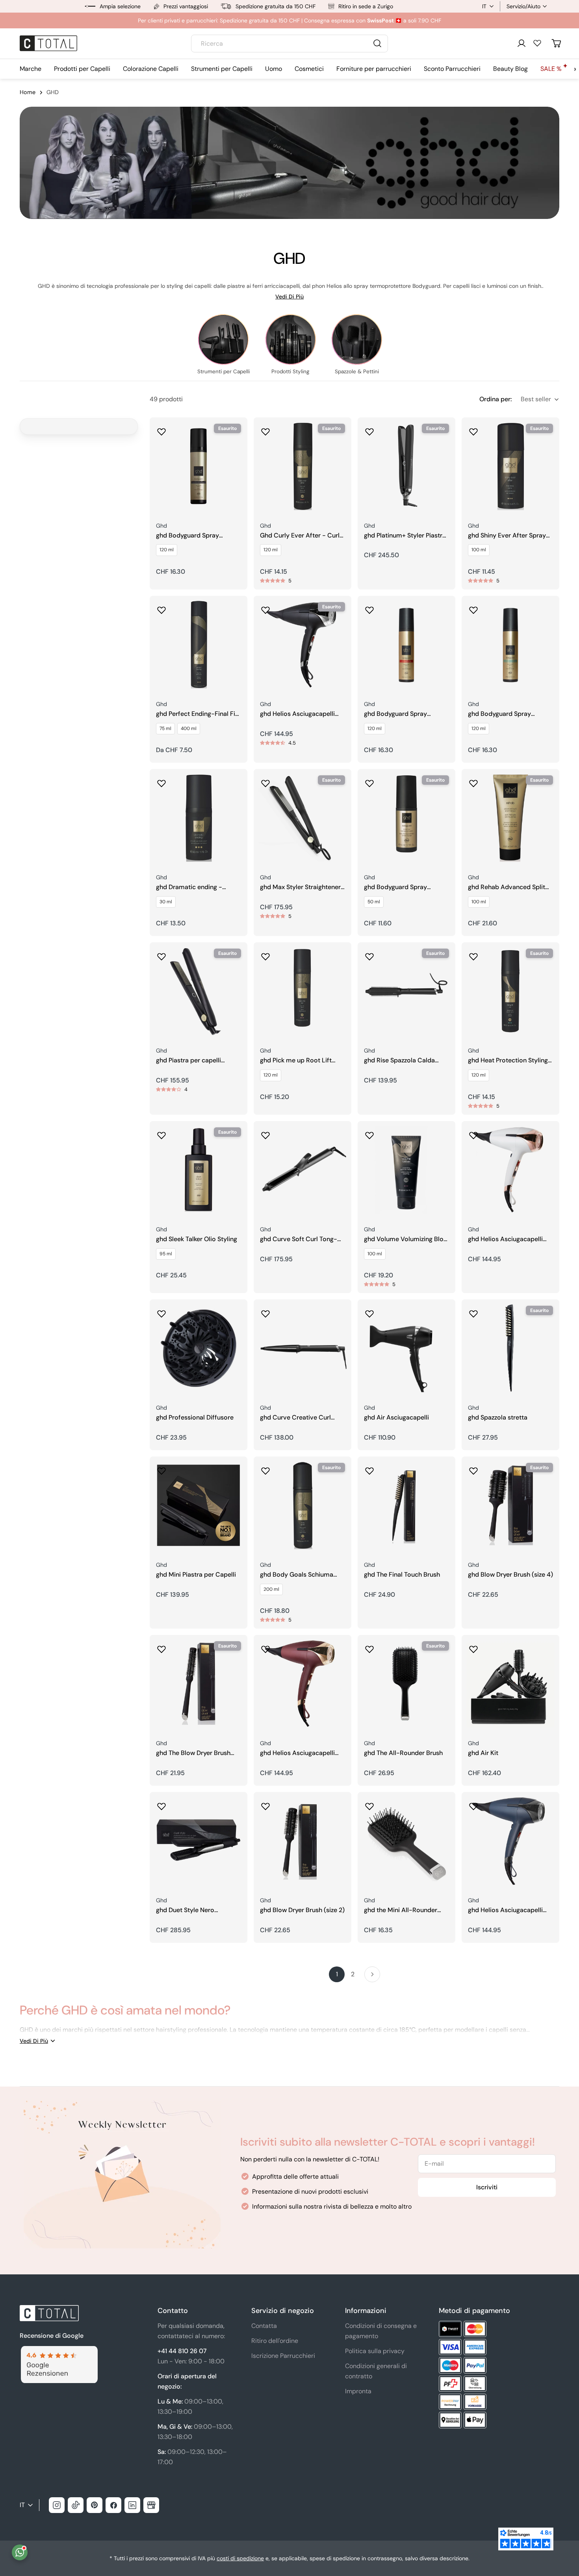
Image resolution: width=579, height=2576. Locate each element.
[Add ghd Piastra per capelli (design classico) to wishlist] (161, 954)
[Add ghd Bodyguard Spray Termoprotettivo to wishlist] (473, 608)
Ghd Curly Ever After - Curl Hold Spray (300, 536)
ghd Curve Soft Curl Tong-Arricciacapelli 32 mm (299, 1239)
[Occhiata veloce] (236, 435)
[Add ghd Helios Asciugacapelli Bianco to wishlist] (473, 1133)
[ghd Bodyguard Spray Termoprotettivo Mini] (406, 818)
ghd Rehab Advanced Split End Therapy (507, 887)
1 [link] (337, 1974)
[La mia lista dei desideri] (537, 43)
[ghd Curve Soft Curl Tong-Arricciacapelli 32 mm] (302, 1170)
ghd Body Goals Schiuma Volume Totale (297, 1575)
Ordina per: (495, 399)
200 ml (271, 1589)
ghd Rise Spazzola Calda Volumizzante (399, 1061)
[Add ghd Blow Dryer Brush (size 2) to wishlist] (265, 1804)
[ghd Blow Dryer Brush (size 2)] (302, 1841)
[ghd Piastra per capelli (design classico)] (199, 991)
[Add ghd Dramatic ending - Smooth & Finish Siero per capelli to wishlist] (161, 781)
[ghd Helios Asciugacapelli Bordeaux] (302, 1684)
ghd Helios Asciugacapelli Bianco (505, 1239)
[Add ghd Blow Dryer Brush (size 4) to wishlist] (473, 1468)
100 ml (479, 550)
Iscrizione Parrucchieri (283, 2356)
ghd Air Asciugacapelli (396, 1418)
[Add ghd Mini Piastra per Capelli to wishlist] (161, 1468)
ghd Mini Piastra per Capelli (196, 1575)
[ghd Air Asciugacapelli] (406, 1348)
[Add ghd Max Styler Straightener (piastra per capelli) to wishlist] (265, 781)
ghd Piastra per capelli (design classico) (188, 1061)
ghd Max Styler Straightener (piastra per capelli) (300, 887)
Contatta (264, 2326)
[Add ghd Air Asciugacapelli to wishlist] (369, 1311)
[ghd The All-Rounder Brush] (406, 1684)
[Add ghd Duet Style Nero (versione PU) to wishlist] (161, 1804)
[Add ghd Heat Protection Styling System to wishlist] (473, 954)
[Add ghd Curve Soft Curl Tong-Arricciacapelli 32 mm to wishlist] (265, 1133)
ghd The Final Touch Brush (402, 1575)
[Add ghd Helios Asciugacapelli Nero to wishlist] (265, 608)
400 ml (189, 728)
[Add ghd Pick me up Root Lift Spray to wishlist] (265, 954)
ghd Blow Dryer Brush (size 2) (302, 1910)
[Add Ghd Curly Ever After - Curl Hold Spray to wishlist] (265, 429)
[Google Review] (59, 2351)
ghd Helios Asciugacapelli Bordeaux (297, 1753)
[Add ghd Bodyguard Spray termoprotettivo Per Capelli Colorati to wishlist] (369, 608)
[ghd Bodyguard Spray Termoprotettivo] (510, 645)
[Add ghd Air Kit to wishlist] (473, 1647)
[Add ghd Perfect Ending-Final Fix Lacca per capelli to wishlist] (161, 608)
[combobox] (289, 44)
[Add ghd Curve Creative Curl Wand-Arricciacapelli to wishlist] (265, 1311)
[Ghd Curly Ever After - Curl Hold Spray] (302, 466)
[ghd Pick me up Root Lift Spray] (302, 991)
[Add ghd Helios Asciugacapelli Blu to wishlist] (473, 1804)
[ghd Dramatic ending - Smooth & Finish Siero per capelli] (199, 818)
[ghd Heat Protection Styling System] (510, 991)
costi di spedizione (240, 2558)
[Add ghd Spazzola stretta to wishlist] (473, 1311)
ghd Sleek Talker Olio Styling (197, 1239)
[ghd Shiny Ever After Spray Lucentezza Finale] (510, 466)
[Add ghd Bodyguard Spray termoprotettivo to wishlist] (161, 429)
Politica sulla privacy (375, 2351)
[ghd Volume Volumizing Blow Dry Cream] (406, 1170)
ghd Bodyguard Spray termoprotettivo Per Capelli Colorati (405, 714)
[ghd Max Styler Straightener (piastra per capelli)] (302, 818)
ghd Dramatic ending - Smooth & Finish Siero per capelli (194, 887)
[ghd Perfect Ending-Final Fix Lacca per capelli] (199, 645)
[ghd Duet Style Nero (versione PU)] (199, 1841)
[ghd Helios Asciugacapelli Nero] (302, 645)
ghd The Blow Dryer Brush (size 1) (193, 1753)
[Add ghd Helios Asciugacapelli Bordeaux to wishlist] (265, 1647)
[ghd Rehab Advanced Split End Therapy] (510, 818)
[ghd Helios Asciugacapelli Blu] (510, 1841)
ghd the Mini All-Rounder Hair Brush (401, 1910)
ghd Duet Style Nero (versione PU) (185, 1910)
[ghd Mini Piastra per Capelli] (199, 1505)
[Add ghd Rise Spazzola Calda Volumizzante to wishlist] (369, 954)
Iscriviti (487, 2187)
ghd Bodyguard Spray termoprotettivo (187, 536)
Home (28, 92)
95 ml (166, 1254)
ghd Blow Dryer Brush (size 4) (510, 1575)
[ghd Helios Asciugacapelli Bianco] (510, 1170)
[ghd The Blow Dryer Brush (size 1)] (199, 1684)
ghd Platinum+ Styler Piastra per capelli (405, 536)
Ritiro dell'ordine (275, 2341)
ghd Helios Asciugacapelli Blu (505, 1910)
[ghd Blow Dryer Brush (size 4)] (510, 1505)
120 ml (167, 550)
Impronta (358, 2391)
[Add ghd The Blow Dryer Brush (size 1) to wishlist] (161, 1647)
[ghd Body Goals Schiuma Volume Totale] (302, 1505)
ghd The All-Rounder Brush (403, 1753)
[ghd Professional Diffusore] (199, 1348)
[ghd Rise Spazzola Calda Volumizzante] (406, 991)
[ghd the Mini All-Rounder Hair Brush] (406, 1841)
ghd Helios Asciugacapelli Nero (297, 714)
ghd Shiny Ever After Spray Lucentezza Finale (507, 536)
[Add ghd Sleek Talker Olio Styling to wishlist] (161, 1133)
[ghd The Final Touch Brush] (406, 1505)
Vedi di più (289, 297)
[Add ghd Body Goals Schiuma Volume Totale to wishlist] (265, 1468)
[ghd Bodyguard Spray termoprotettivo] (199, 466)
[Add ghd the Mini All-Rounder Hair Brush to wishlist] (369, 1804)
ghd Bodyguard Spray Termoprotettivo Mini (395, 887)
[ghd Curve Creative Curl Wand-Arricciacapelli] (302, 1348)
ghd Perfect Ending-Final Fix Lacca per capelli (197, 714)
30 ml (166, 902)
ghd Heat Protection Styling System (508, 1061)
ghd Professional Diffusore (195, 1418)
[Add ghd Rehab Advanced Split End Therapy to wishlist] (473, 781)
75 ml (165, 728)
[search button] (377, 43)
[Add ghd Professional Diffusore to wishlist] (161, 1311)
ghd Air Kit (483, 1753)
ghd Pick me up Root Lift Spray (296, 1061)
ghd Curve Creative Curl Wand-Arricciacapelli (295, 1418)
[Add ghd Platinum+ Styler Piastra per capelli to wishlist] (369, 429)
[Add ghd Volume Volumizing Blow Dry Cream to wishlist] (369, 1133)
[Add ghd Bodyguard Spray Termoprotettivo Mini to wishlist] (369, 781)
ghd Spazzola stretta (498, 1418)
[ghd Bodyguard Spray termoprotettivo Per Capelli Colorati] (406, 645)
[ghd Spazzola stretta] (510, 1348)
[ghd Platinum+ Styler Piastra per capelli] (406, 466)
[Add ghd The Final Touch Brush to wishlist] (369, 1468)
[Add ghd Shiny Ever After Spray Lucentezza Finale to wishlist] (473, 429)
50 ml (374, 902)
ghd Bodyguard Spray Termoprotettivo (499, 714)
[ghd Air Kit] (510, 1684)
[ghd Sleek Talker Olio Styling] (199, 1170)
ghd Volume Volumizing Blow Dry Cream (406, 1239)
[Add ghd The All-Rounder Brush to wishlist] (369, 1647)
